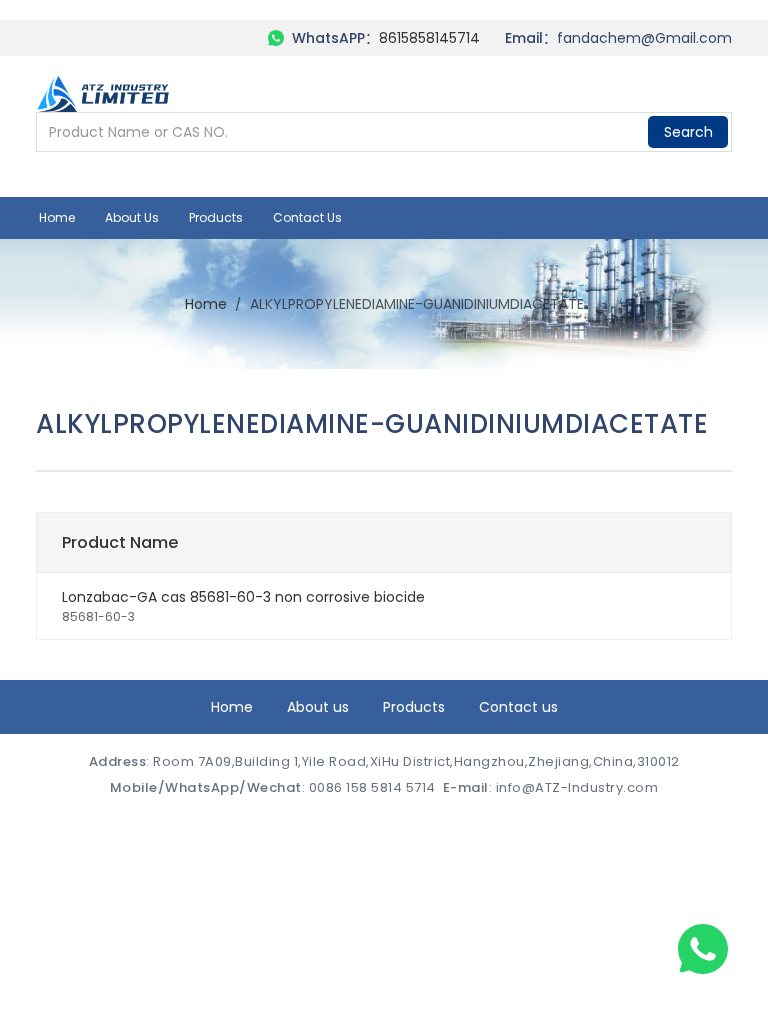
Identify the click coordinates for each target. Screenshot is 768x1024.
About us (132, 217)
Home (57, 217)
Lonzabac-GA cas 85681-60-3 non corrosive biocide (243, 597)
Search (688, 132)
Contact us (307, 217)
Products (216, 217)
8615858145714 (429, 38)
